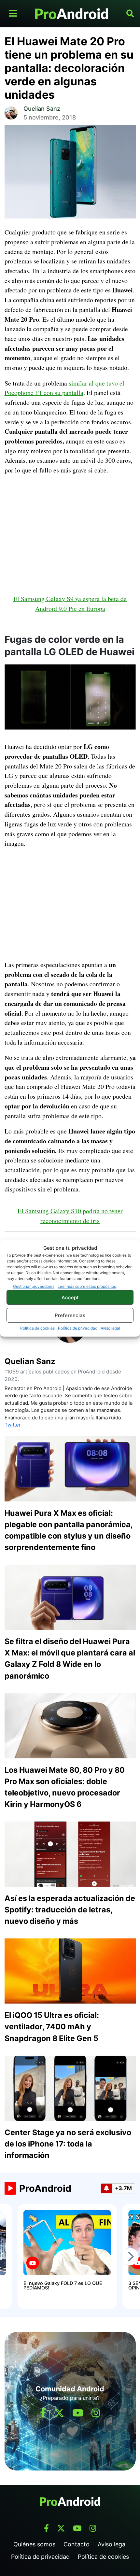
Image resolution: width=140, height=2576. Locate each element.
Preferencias (70, 1315)
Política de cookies (37, 1328)
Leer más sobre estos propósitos (87, 1286)
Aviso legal (110, 1328)
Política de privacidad (78, 1328)
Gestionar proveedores (34, 1286)
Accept (70, 1297)
